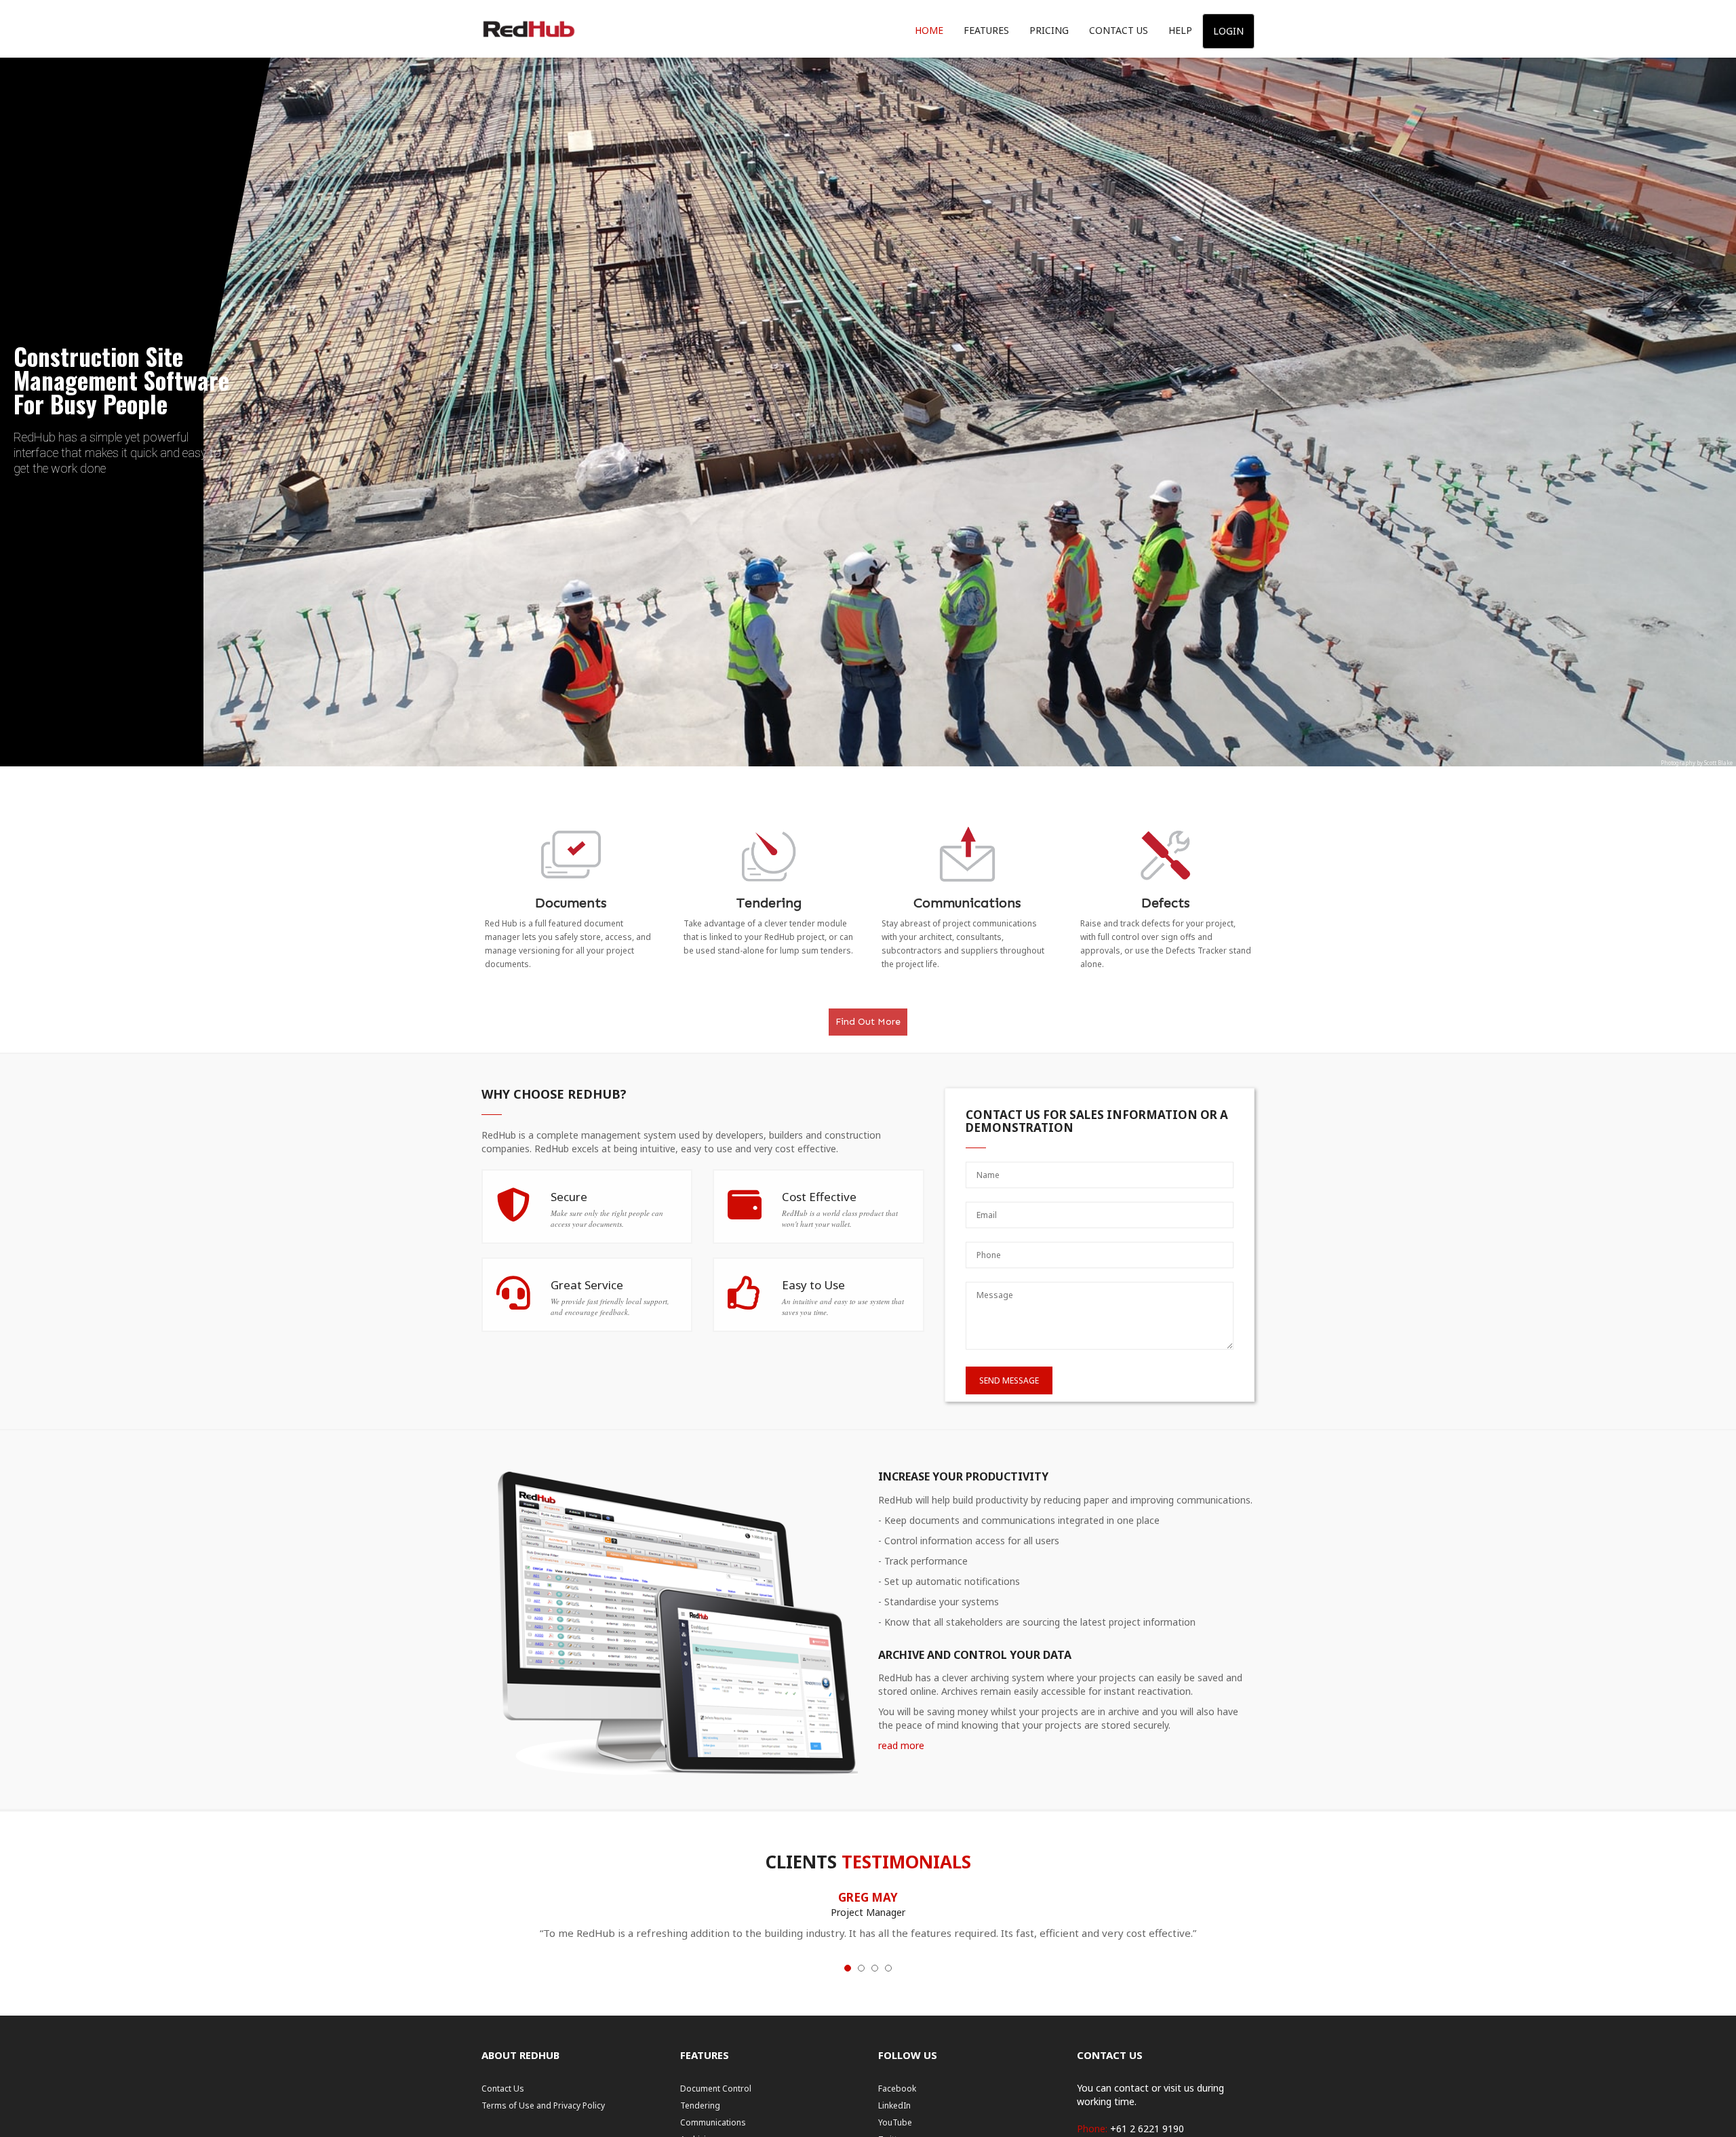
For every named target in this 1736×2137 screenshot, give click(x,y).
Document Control (716, 2089)
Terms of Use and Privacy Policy (543, 2105)
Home (929, 30)
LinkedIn (894, 2105)
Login (1228, 31)
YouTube (895, 2122)
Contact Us (1119, 30)
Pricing (1049, 30)
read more (901, 1745)
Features (986, 30)
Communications (713, 2122)
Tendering (700, 2105)
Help (1180, 30)
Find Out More (868, 1022)
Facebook (897, 2089)
